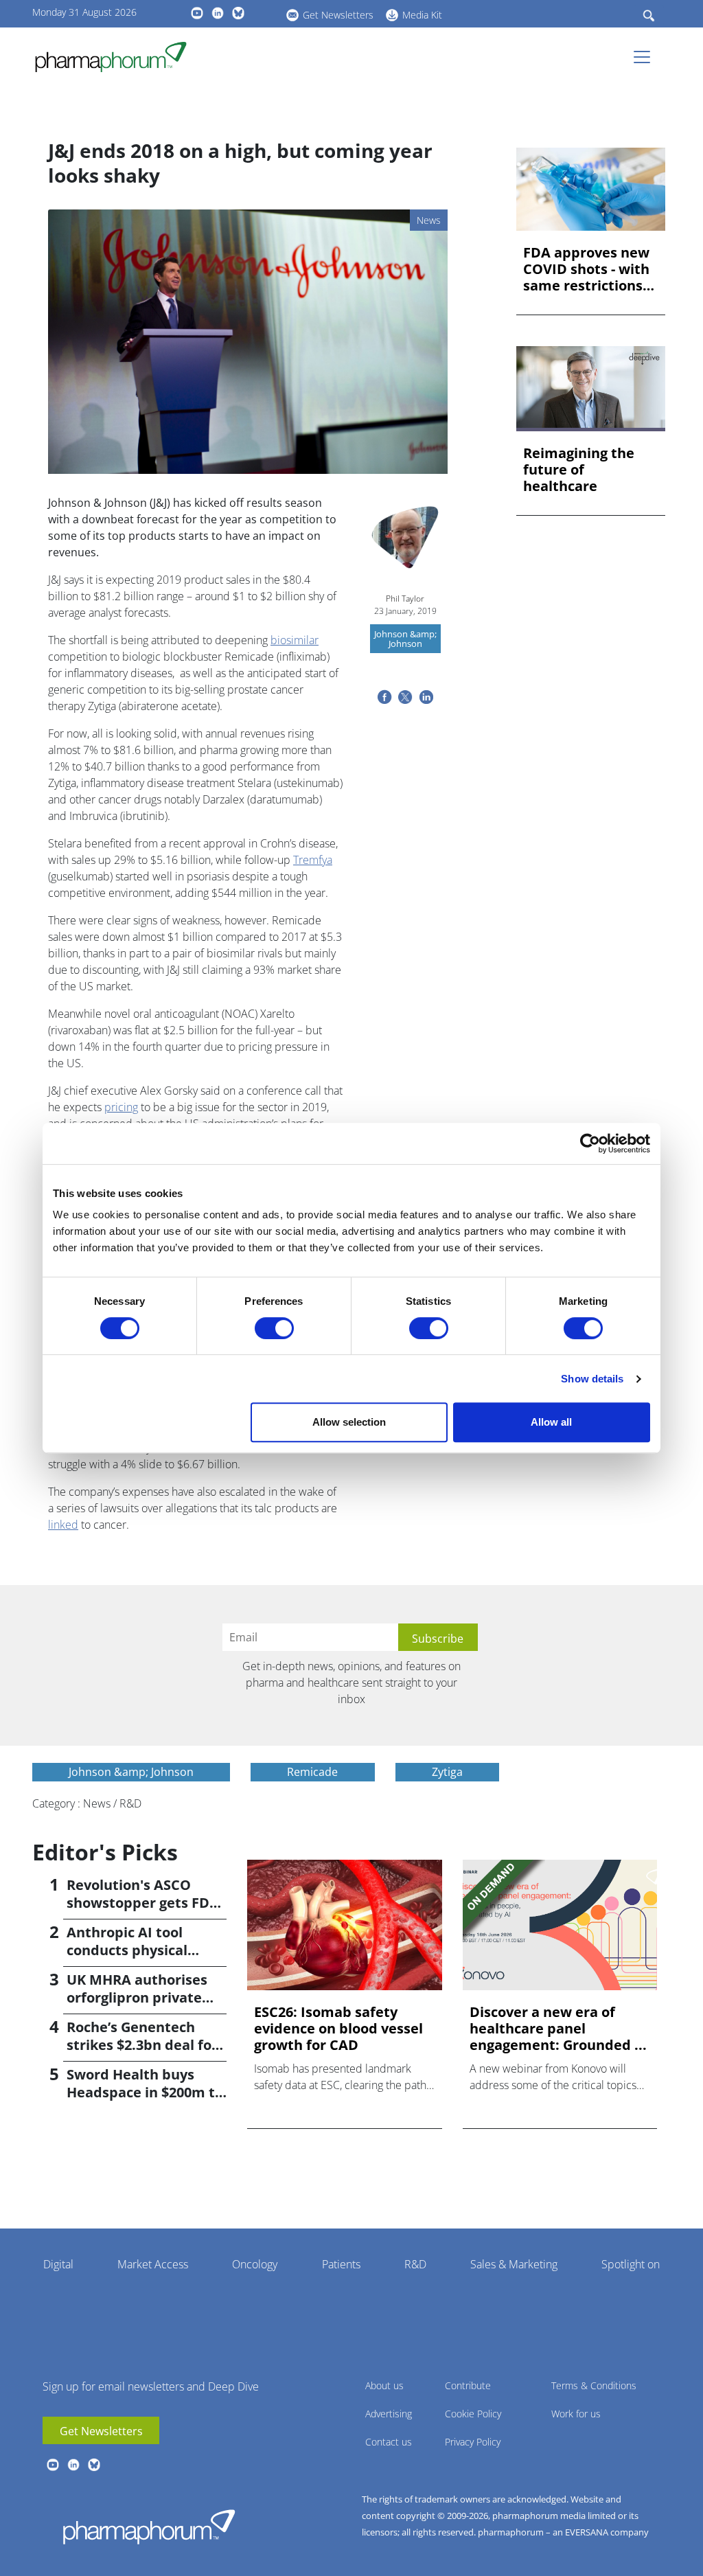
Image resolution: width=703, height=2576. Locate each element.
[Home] (116, 57)
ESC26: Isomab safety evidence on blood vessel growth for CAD (338, 2029)
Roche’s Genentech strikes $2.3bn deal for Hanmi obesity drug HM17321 (142, 2054)
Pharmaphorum (149, 2527)
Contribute (468, 2385)
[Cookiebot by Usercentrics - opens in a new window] (590, 1143)
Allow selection (349, 1422)
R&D (415, 2264)
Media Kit (422, 15)
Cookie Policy (473, 2414)
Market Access (153, 2264)
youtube (197, 13)
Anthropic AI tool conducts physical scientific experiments (143, 1950)
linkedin (218, 13)
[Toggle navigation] (646, 57)
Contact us (389, 2442)
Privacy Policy (473, 2442)
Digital (58, 2264)
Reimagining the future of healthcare (579, 470)
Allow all (551, 1422)
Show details (592, 1379)
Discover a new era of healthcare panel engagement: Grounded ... (558, 2029)
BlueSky (238, 13)
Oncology (255, 2264)
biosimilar (295, 640)
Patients (341, 2264)
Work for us (576, 2414)
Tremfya (313, 860)
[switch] (274, 1328)
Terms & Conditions (594, 2385)
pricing (121, 1107)
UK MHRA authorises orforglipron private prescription (137, 1997)
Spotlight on (631, 2264)
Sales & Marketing (514, 2264)
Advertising (389, 2414)
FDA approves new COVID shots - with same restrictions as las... (586, 269)
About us (384, 2385)
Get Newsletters (338, 15)
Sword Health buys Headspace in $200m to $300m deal (145, 2092)
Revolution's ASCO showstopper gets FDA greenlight (143, 1903)
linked (63, 1525)
